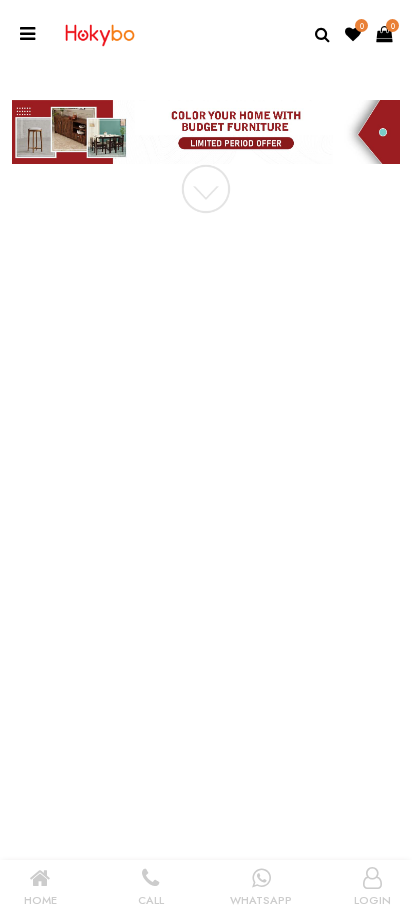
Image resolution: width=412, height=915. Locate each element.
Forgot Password (336, 431)
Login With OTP (273, 474)
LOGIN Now (134, 431)
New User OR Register (156, 474)
